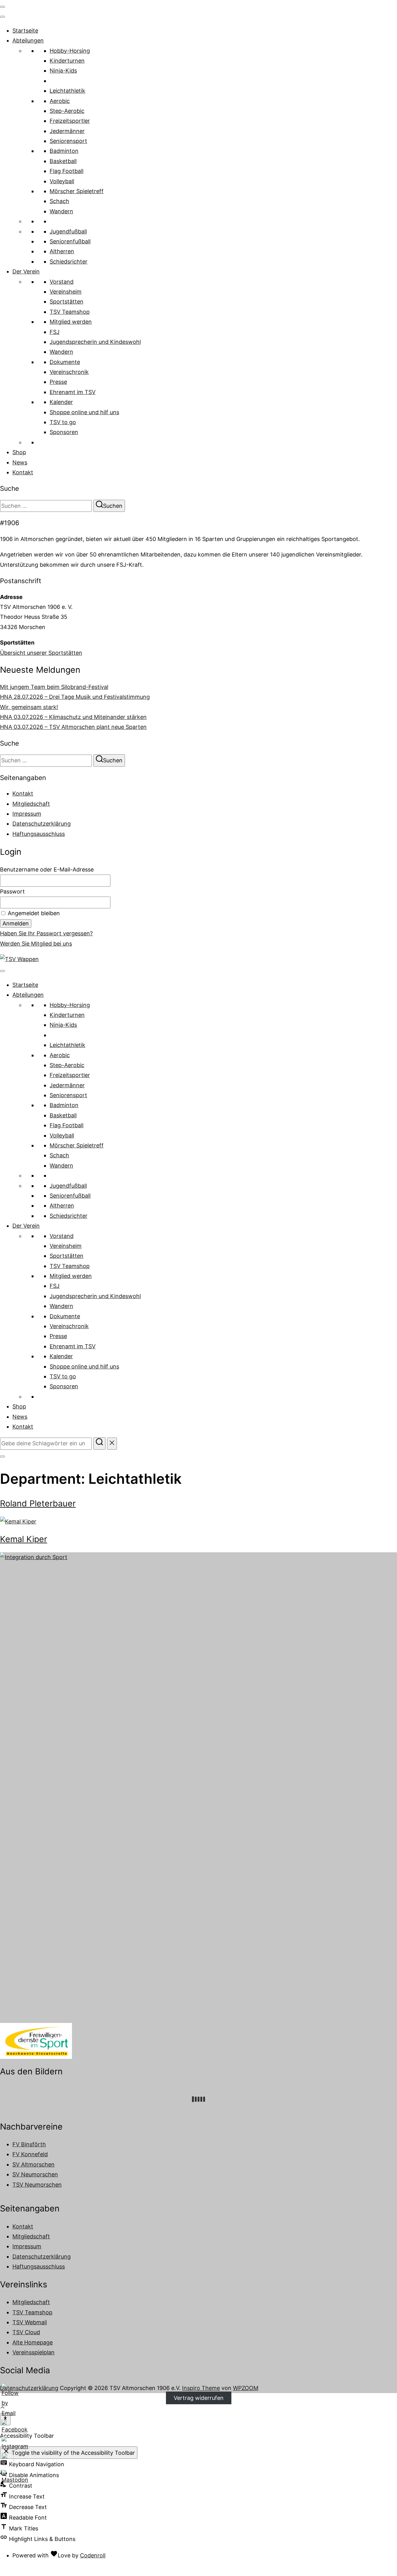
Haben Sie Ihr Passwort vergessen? (46, 933)
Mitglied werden (71, 322)
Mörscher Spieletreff (77, 191)
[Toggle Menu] (2, 17)
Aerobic (60, 101)
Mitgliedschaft (31, 804)
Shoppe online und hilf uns (84, 412)
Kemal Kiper (24, 1539)
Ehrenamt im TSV (73, 392)
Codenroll (93, 2555)
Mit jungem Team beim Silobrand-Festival (54, 687)
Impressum (27, 814)
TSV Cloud (26, 2332)
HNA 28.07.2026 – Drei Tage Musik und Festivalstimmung (75, 697)
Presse (58, 382)
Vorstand (62, 282)
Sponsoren (64, 432)
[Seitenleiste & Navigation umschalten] (2, 1456)
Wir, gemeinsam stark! (29, 707)
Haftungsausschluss (39, 834)
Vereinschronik (69, 372)
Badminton (64, 151)
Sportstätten (67, 301)
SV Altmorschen (33, 2164)
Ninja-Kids (63, 71)
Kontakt (23, 472)
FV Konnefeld (30, 2154)
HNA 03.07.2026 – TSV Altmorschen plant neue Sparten (73, 727)
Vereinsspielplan (33, 2352)
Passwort (12, 891)
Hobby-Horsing (70, 51)
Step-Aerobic (67, 111)
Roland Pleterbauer (38, 1503)
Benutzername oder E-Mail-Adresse (47, 869)
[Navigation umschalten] (2, 7)
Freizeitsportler (70, 121)
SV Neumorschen (35, 2174)
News (20, 462)
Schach (59, 201)
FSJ (55, 332)
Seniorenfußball (70, 241)
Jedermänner (67, 131)
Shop (19, 452)
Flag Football (67, 171)
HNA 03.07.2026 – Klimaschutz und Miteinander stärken (73, 717)
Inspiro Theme (201, 2388)
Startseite (25, 31)
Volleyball (62, 181)
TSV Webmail (30, 2322)
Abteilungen (28, 40)
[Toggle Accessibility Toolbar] (5, 2419)
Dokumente (65, 362)
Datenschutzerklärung (42, 824)
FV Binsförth (29, 2144)
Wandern (61, 211)
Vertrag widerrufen (199, 2398)
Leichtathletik (67, 91)
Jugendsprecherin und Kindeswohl (95, 342)
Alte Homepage (33, 2342)
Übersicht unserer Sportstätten (41, 653)
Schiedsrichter (69, 262)
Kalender (61, 402)
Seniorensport (68, 141)
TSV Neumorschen (37, 2185)
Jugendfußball (68, 231)
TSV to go (63, 422)
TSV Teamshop (70, 312)
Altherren (62, 251)
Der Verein (26, 271)
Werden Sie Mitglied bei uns (36, 944)
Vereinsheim (66, 292)
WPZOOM (246, 2388)
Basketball (63, 161)
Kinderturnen (67, 61)
